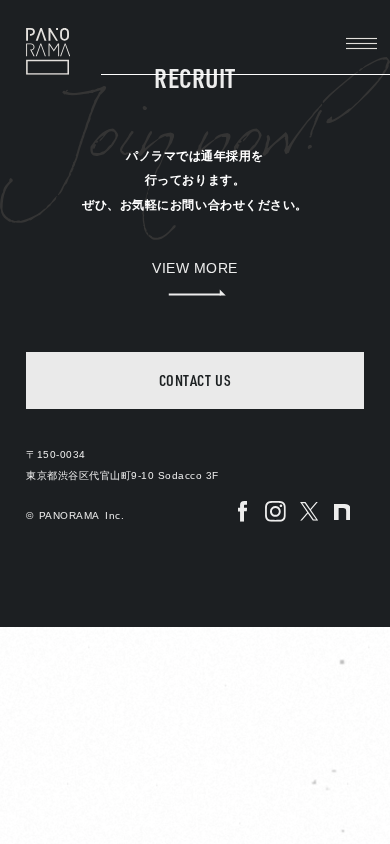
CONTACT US (195, 380)
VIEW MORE (195, 268)
